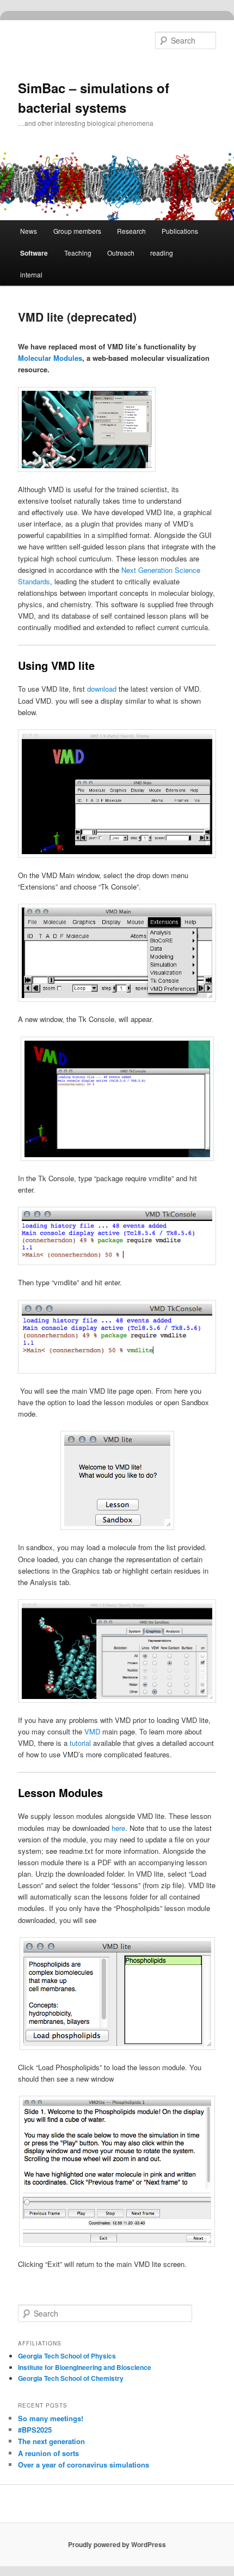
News (29, 231)
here (118, 1828)
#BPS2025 (35, 2430)
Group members (77, 231)
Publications (180, 231)
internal (31, 274)
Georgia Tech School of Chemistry (71, 2378)
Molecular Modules (50, 358)
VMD (92, 1731)
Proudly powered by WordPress (117, 2544)
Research (131, 231)
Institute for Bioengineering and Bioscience (85, 2367)
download (102, 689)
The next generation (51, 2441)
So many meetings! (51, 2418)
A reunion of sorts (48, 2453)
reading (162, 253)
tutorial (80, 1743)
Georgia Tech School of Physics (67, 2356)
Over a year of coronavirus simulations (84, 2465)
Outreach (121, 253)
